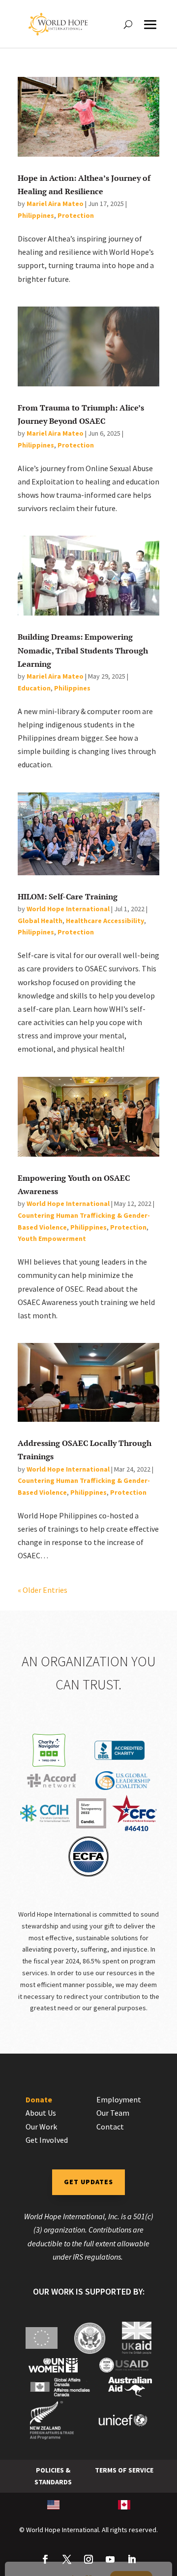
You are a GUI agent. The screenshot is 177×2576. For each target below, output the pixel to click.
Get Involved (47, 2140)
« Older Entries (43, 1590)
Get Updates (88, 2182)
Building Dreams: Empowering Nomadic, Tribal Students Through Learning (83, 650)
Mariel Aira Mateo (55, 204)
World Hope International (68, 909)
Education (34, 688)
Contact (110, 2127)
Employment (119, 2099)
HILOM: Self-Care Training (68, 896)
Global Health (40, 921)
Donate (39, 2099)
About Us (41, 2113)
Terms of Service (124, 2470)
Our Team (113, 2113)
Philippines (36, 215)
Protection (76, 215)
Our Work (41, 2127)
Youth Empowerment (52, 1238)
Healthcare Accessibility (105, 921)
